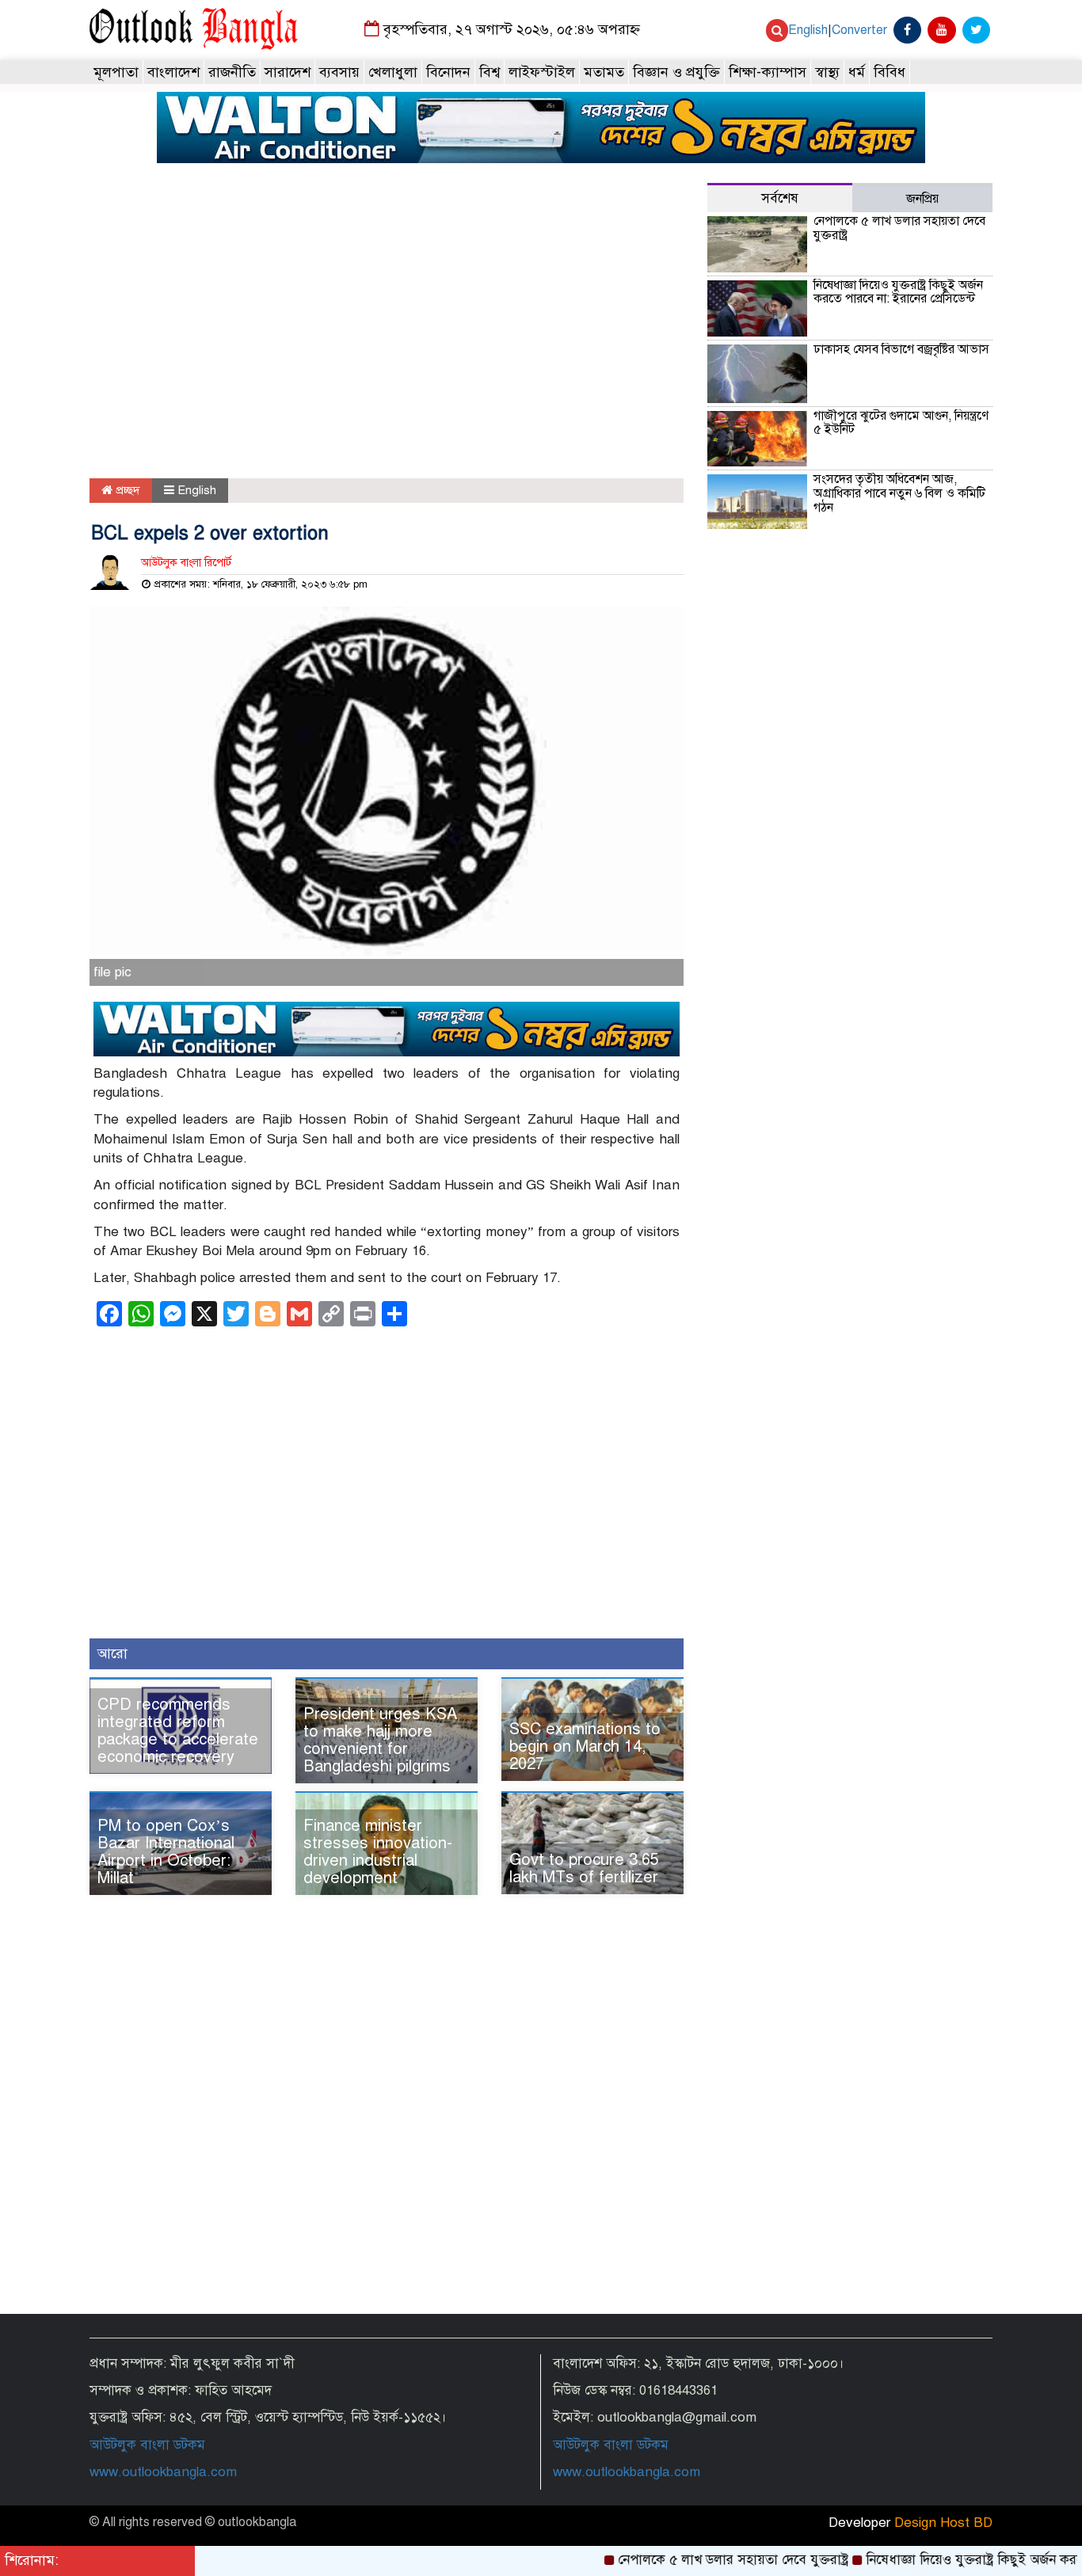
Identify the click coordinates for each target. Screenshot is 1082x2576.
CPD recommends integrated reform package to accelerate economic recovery (178, 1731)
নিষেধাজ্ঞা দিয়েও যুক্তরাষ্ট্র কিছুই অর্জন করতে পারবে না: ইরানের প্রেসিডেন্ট (898, 292)
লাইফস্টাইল (542, 72)
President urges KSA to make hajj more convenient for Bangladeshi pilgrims (380, 1740)
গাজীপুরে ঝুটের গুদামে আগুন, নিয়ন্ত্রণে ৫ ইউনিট (901, 423)
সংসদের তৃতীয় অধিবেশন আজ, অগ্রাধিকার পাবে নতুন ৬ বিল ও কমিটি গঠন (899, 493)
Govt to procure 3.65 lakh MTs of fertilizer (584, 1868)
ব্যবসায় (339, 72)
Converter (859, 30)
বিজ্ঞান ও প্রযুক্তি (676, 72)
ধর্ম (857, 72)
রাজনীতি (232, 72)
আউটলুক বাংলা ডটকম (147, 2445)
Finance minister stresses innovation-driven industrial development (378, 1852)
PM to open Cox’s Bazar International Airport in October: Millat (166, 1852)
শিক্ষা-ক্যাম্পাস (768, 72)
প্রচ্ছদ (126, 490)
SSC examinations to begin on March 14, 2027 (585, 1747)
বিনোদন (448, 72)
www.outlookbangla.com (163, 2472)
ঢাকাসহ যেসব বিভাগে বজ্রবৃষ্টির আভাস (901, 349)
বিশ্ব (490, 72)
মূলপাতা (116, 72)
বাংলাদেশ (173, 72)
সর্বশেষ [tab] (780, 198)
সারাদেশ (288, 72)
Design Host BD (943, 2523)
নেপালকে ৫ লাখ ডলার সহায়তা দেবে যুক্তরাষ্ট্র (899, 228)
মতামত (604, 72)
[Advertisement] (387, 332)
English (808, 30)
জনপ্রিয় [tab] (922, 199)
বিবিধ (890, 72)
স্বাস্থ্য (827, 72)
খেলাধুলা (393, 72)
